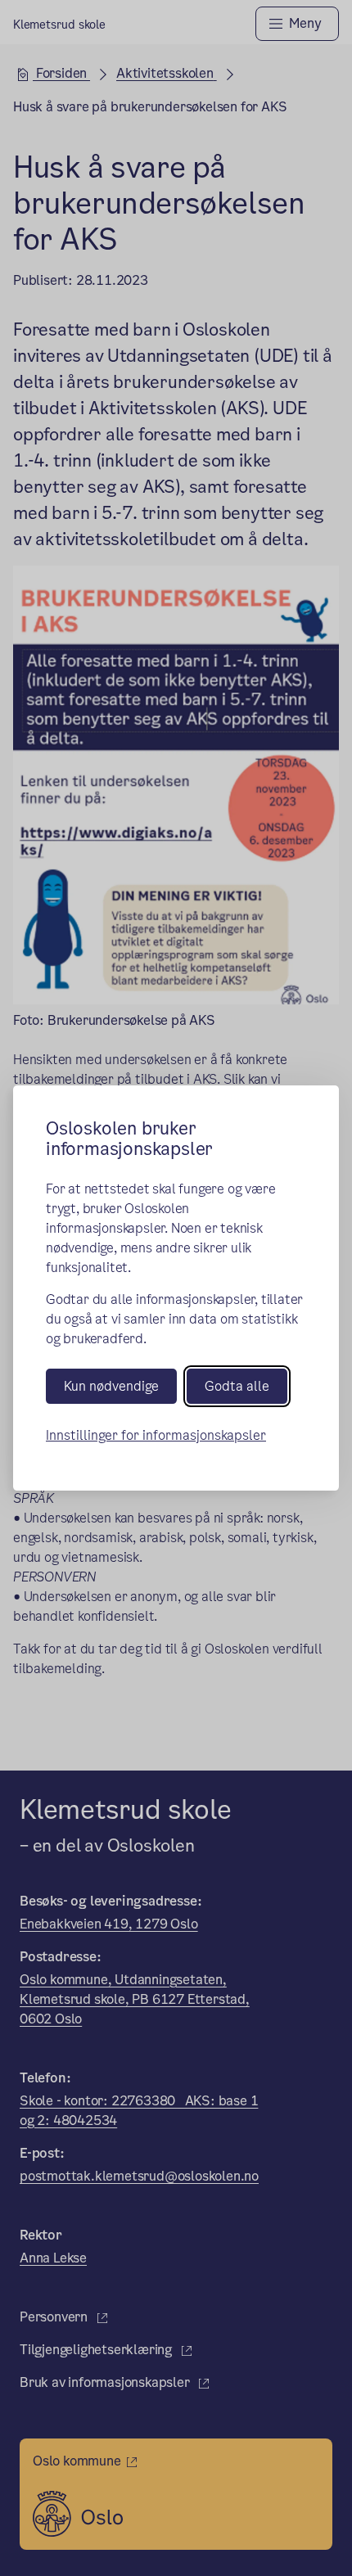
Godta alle (237, 1386)
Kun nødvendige (111, 1386)
